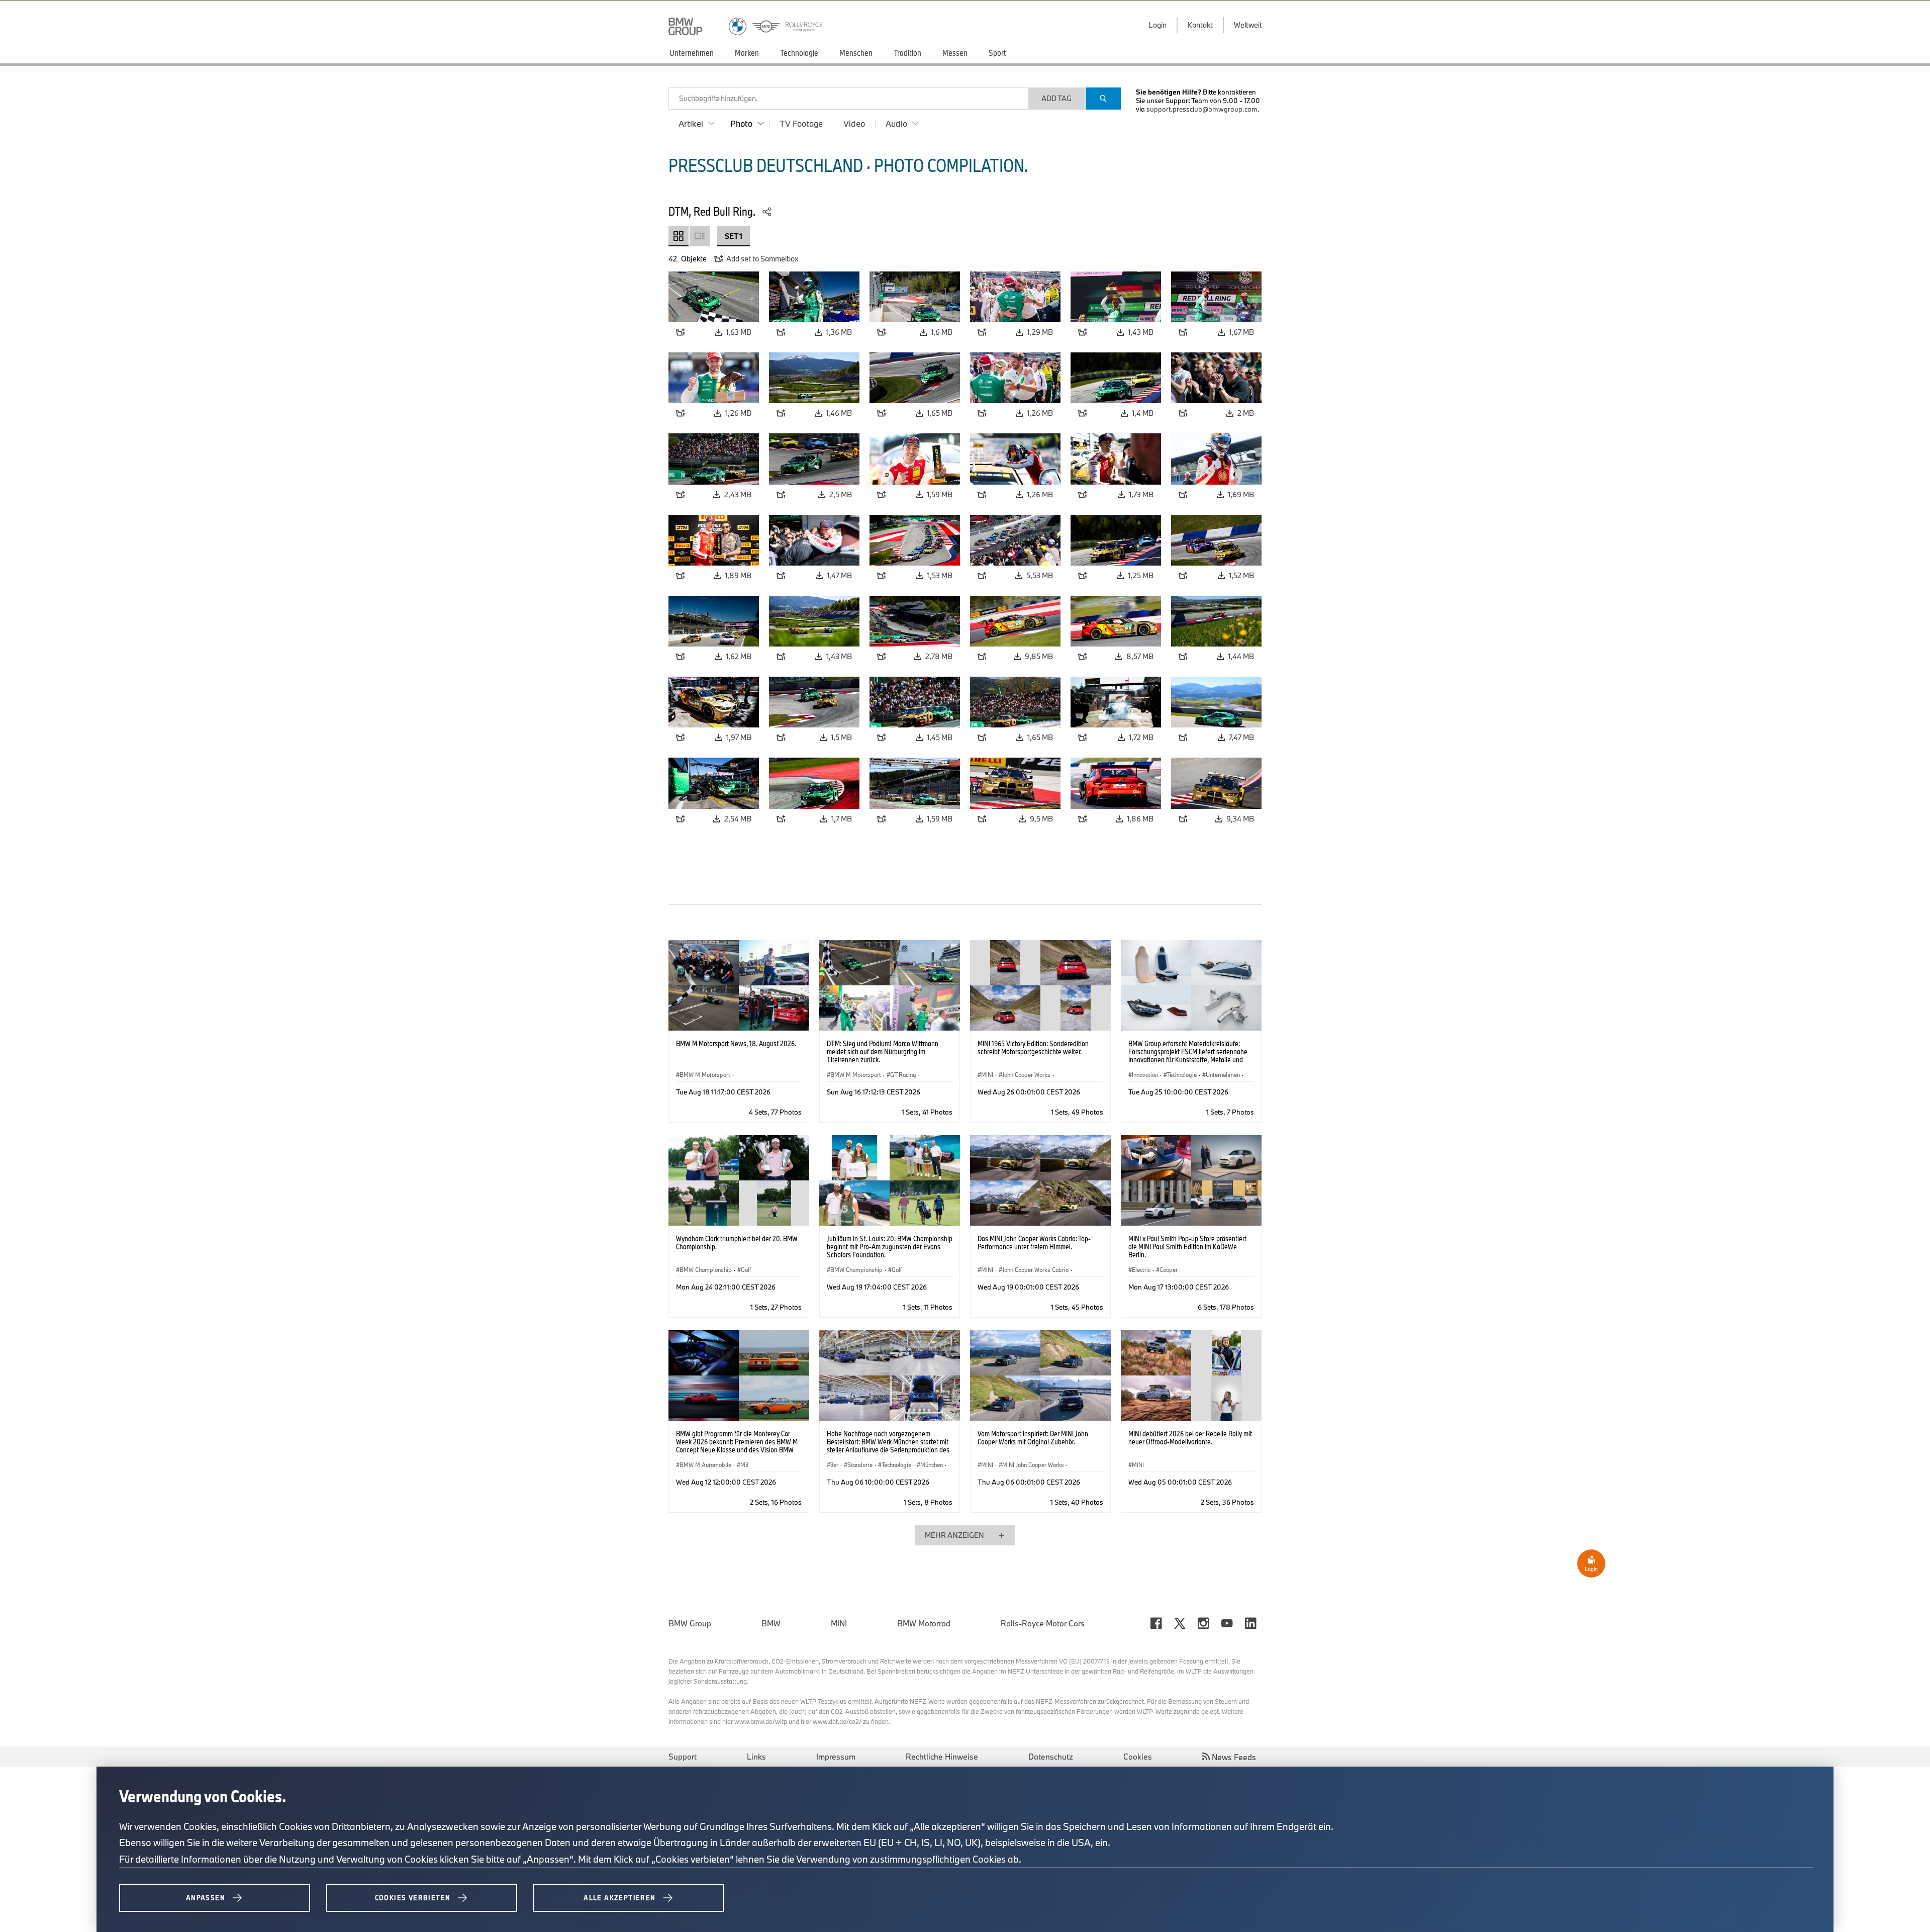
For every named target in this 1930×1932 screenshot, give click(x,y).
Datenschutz (1051, 1757)
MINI (839, 1623)
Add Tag (1056, 98)
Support (683, 1757)
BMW (771, 1623)
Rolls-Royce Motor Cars (1043, 1623)
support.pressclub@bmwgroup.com (1202, 109)
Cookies (1138, 1757)
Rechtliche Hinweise (942, 1757)
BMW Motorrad (924, 1623)
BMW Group (690, 1623)
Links (756, 1757)
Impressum (836, 1757)
